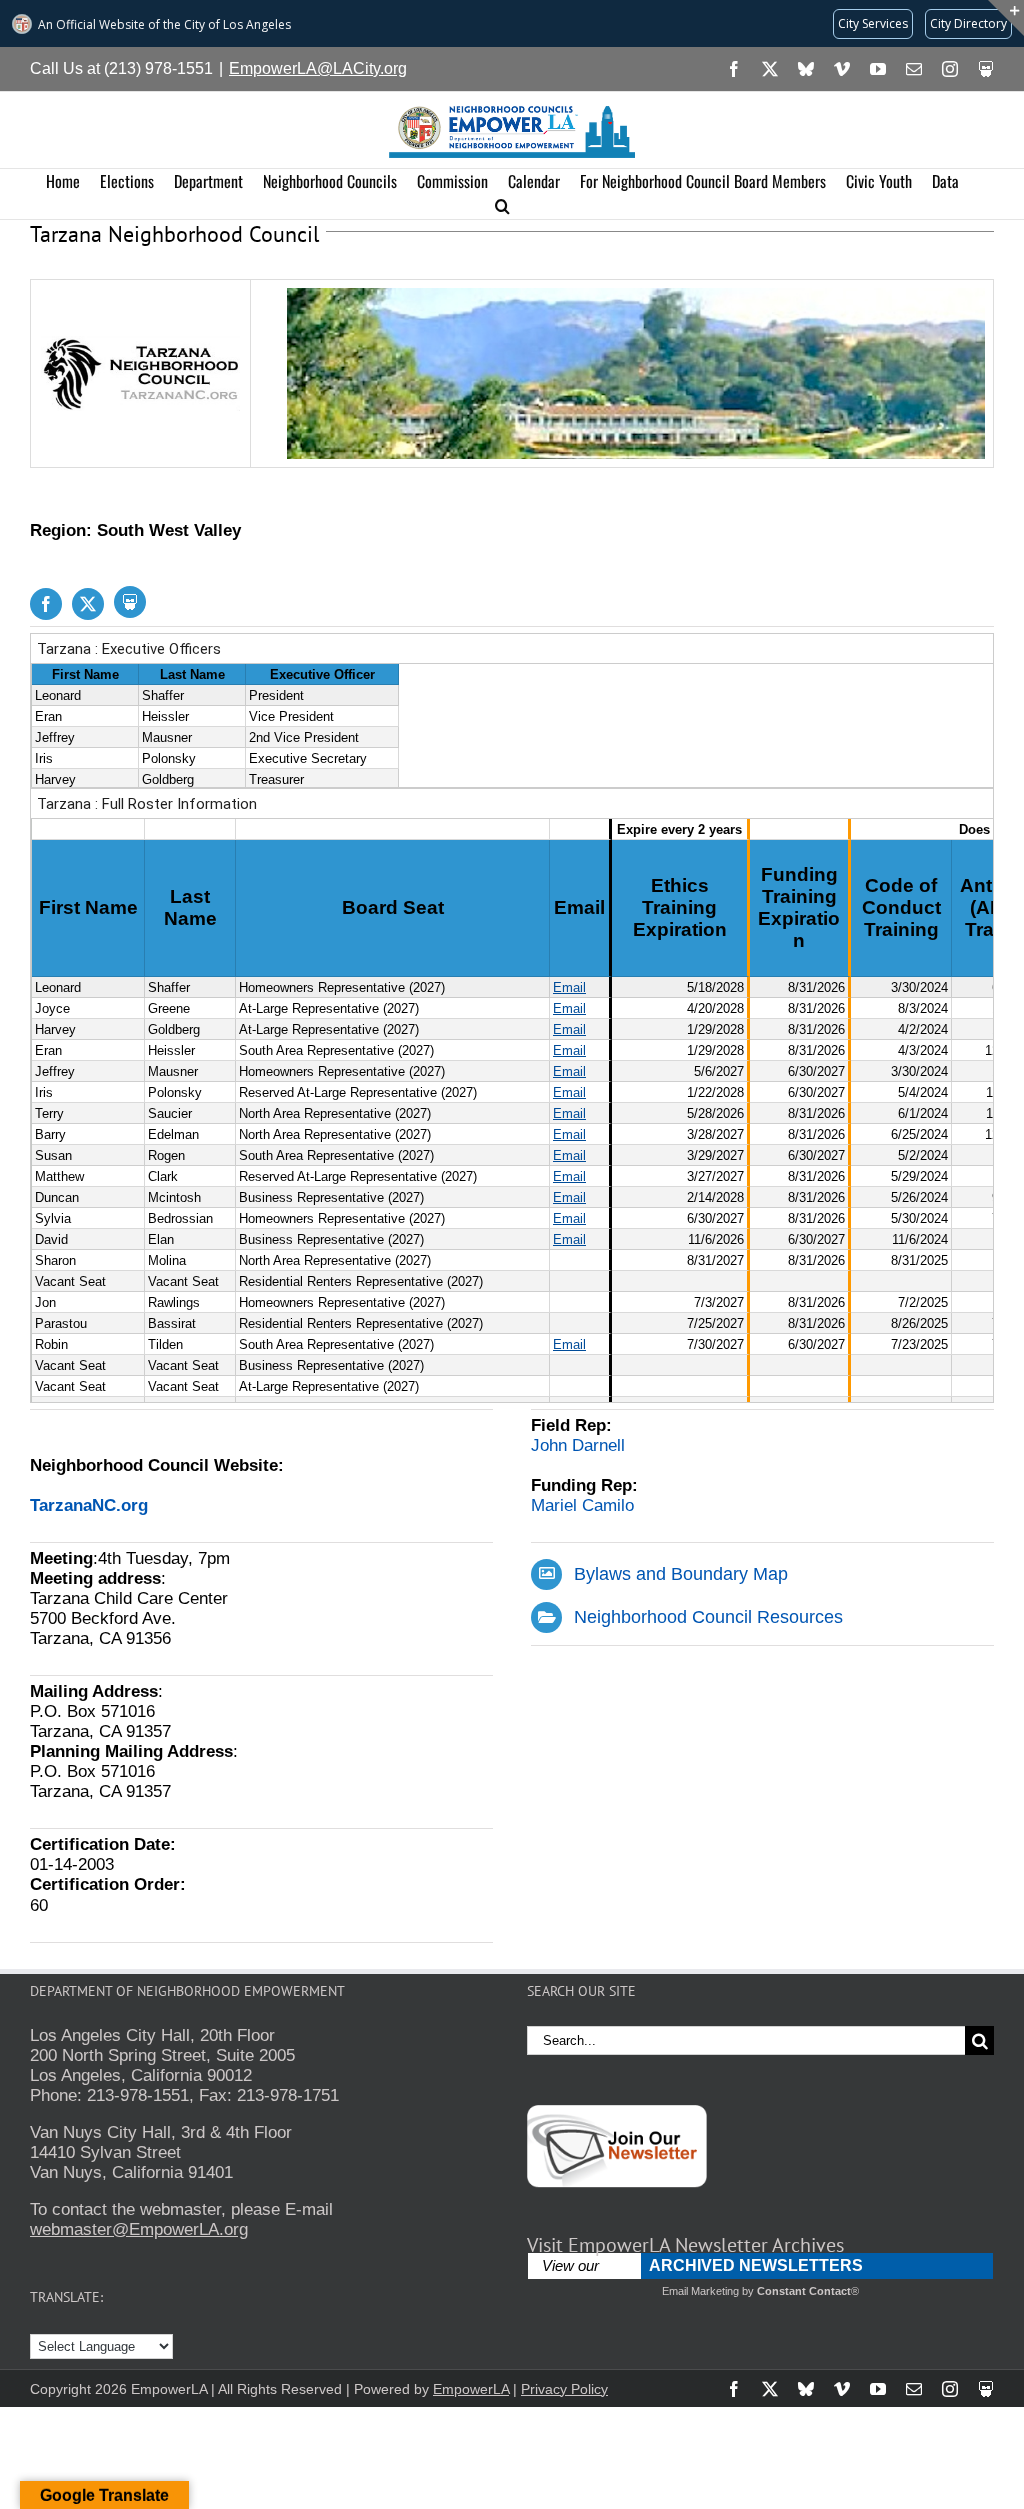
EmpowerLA (471, 2389)
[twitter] (88, 604)
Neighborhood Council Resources (708, 1617)
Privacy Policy (564, 2389)
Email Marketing (700, 2291)
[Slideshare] (130, 602)
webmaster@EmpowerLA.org (139, 2229)
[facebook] (46, 604)
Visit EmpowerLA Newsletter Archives (685, 2245)
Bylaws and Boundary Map (681, 1574)
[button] (502, 206)
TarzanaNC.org (89, 1505)
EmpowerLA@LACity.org (318, 68)
